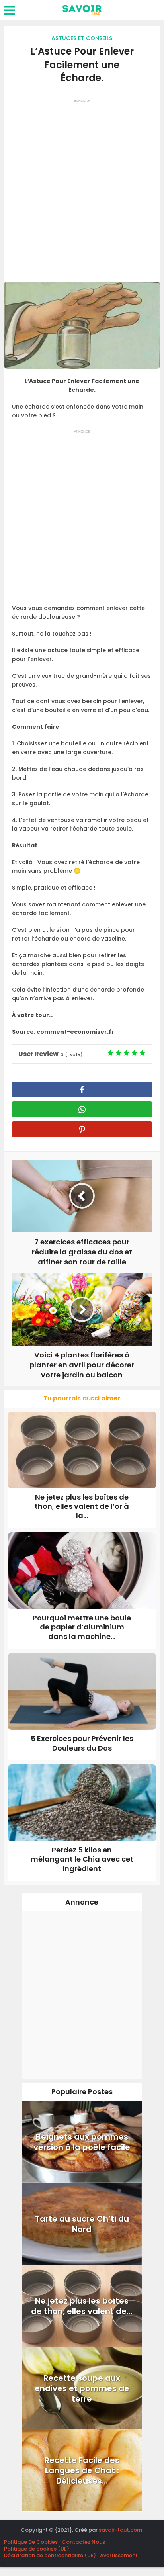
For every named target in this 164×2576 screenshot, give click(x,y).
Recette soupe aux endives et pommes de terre (82, 2388)
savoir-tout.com (120, 2530)
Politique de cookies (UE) (37, 2549)
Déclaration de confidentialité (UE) (50, 2555)
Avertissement (119, 2555)
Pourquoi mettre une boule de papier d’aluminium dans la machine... (82, 1627)
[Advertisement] (82, 188)
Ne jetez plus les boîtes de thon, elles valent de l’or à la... (82, 1506)
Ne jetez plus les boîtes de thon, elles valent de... (82, 2306)
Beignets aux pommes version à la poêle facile (82, 2142)
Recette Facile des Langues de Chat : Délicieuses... (82, 2470)
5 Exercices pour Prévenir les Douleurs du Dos (82, 1743)
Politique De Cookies (31, 2542)
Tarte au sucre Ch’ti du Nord (82, 2224)
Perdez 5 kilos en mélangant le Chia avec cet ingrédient (82, 1859)
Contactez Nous (83, 2542)
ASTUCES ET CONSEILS (82, 38)
